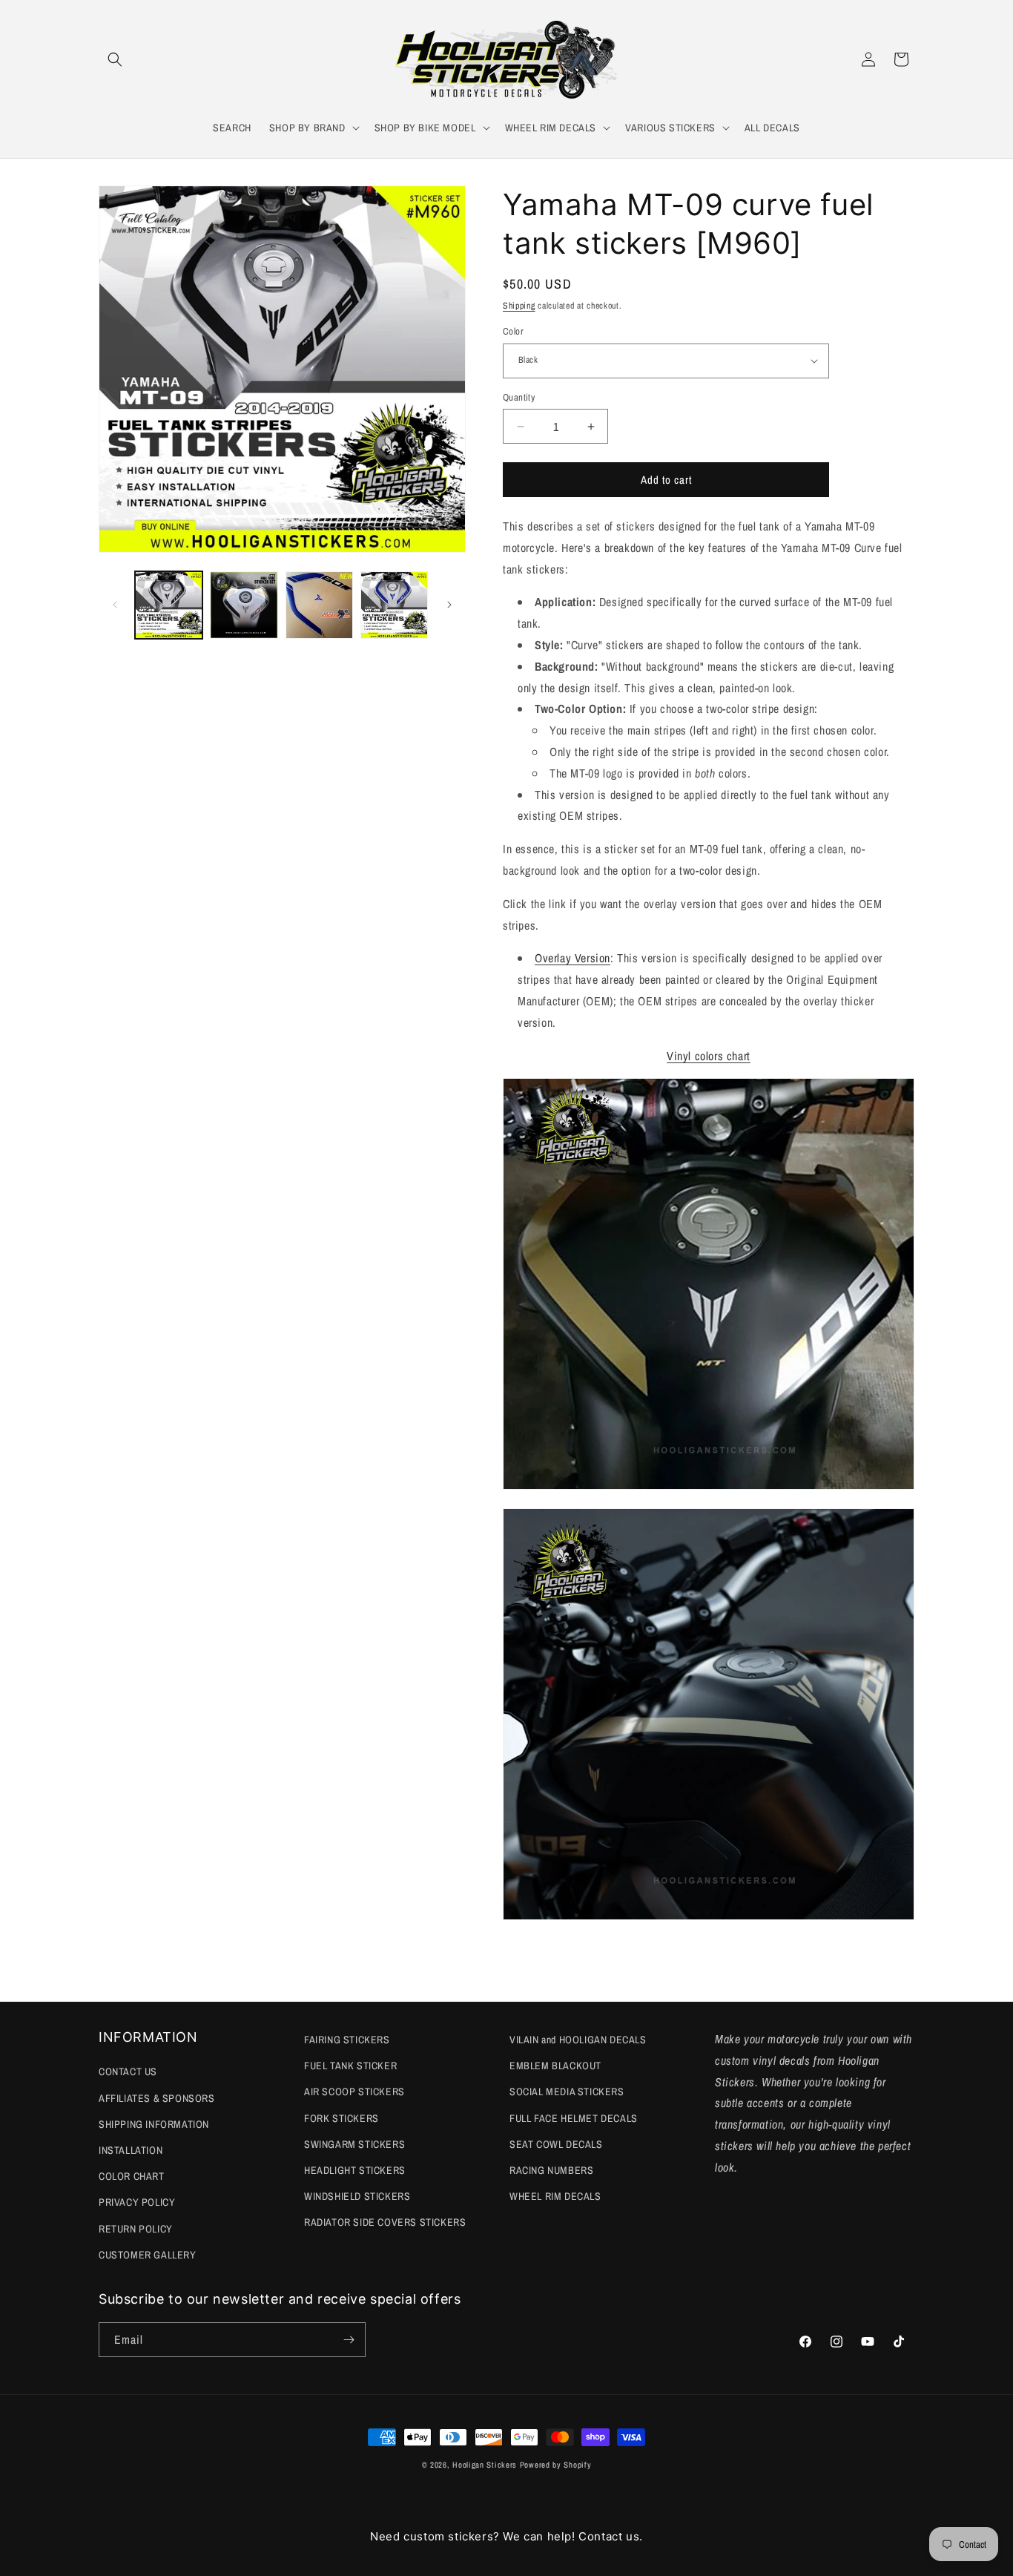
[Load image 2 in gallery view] (244, 605)
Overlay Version (573, 958)
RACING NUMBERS (551, 2170)
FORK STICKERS (341, 2118)
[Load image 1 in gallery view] (169, 605)
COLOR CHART (132, 2176)
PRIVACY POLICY (137, 2202)
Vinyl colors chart (709, 1056)
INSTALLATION (131, 2150)
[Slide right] (449, 605)
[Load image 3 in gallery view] (319, 605)
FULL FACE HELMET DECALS (574, 2118)
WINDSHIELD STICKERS (357, 2196)
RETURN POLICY (136, 2229)
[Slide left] (115, 605)
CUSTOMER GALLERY (148, 2255)
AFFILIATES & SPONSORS (157, 2098)
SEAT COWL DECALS (556, 2144)
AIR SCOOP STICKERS (354, 2092)
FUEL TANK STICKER (350, 2066)
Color (513, 331)
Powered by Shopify (556, 2465)
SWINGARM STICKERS (354, 2144)
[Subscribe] (349, 2340)
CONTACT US (128, 2071)
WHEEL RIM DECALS (555, 2196)
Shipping (519, 306)
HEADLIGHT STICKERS (355, 2170)
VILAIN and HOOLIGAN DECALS (578, 2040)
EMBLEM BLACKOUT (555, 2066)
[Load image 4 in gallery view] (394, 605)
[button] (115, 59)
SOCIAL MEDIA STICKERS (567, 2092)
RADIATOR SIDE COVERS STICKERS (385, 2222)
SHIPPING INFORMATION (154, 2124)
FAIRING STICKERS (347, 2040)
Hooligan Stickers (485, 2465)
